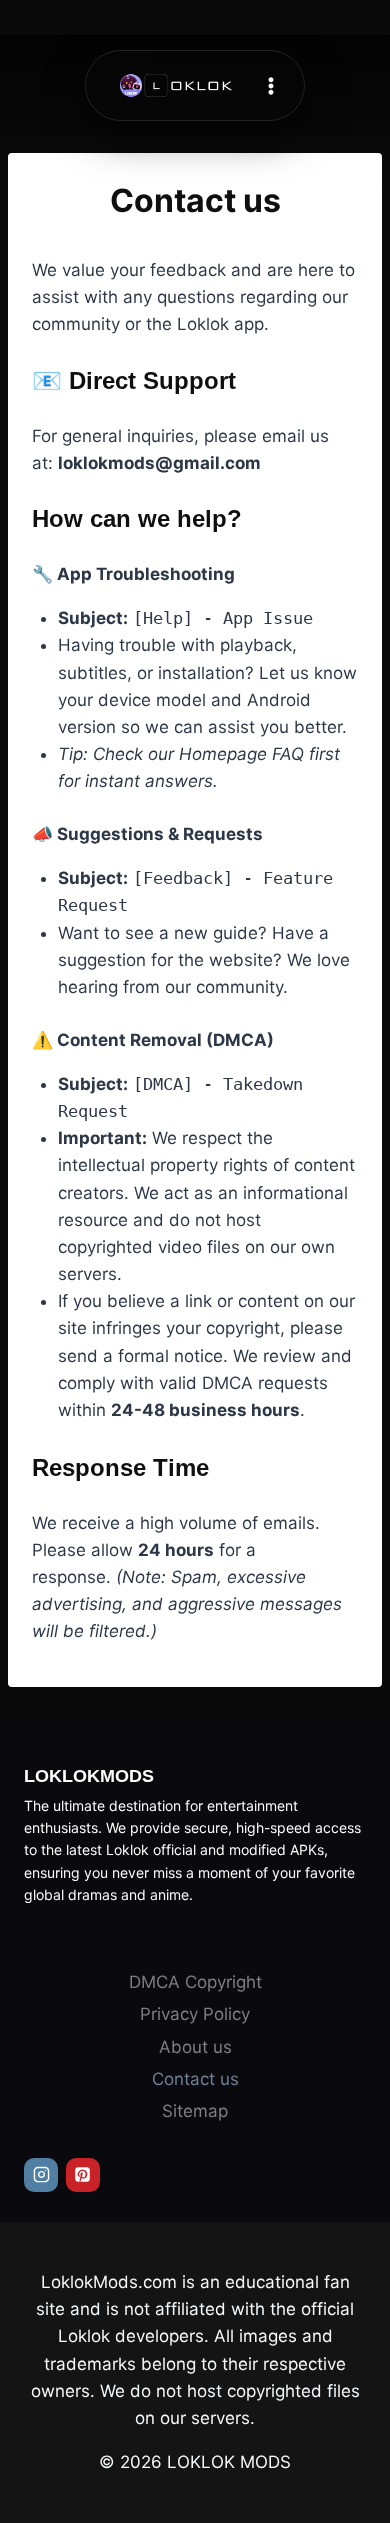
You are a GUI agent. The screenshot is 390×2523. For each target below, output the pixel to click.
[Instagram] (41, 2175)
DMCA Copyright (195, 1982)
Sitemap (195, 2111)
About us (195, 2047)
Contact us (195, 2079)
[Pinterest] (83, 2175)
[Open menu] (271, 85)
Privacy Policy (195, 2014)
